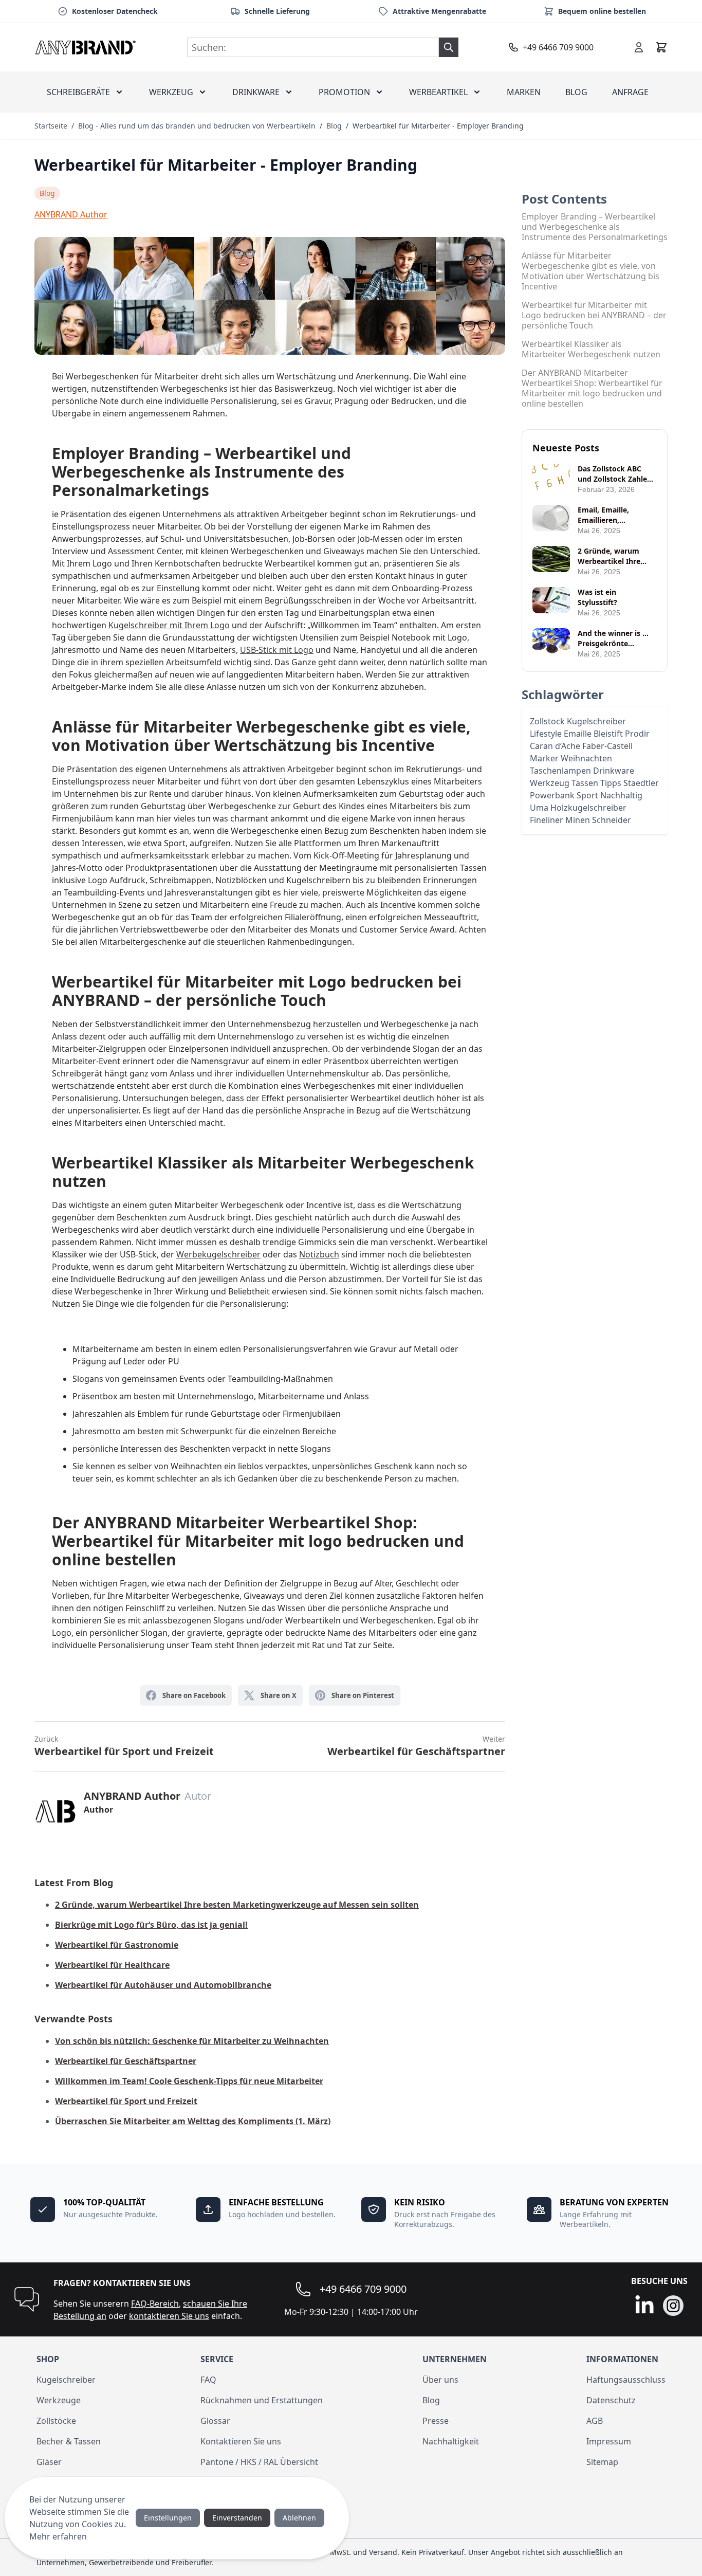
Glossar (215, 2421)
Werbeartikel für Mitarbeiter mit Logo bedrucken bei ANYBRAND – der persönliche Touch (594, 315)
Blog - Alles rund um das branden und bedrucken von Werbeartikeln (197, 126)
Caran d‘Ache (556, 746)
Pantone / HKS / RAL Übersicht (259, 2462)
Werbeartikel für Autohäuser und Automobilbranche (163, 1985)
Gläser (49, 2462)
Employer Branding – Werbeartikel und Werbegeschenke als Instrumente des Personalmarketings (595, 227)
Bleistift (609, 734)
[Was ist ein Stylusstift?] (551, 600)
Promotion (344, 92)
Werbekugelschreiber (218, 1254)
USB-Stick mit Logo (277, 650)
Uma (540, 808)
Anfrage (630, 92)
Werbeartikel (438, 92)
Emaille (579, 734)
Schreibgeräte (78, 92)
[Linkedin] (644, 2306)
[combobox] (313, 47)
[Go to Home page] (86, 47)
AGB (595, 2421)
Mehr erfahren (58, 2536)
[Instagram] (673, 2306)
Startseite (51, 126)
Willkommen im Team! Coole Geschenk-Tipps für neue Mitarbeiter (189, 2081)
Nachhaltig (621, 795)
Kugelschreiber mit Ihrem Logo (169, 625)
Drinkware (256, 92)
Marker (545, 758)
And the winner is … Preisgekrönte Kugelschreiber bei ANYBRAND (613, 638)
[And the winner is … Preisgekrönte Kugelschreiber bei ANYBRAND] (551, 641)
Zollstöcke (56, 2421)
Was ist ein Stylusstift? (597, 597)
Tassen (586, 783)
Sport (588, 795)
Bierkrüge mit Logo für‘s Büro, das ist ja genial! (151, 1925)
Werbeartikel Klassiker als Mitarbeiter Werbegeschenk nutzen (591, 349)
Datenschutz (611, 2400)
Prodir (637, 734)
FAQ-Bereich (155, 2304)
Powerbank (553, 795)
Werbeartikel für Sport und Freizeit (124, 1746)
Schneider (612, 820)
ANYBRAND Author (71, 214)
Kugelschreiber (596, 721)
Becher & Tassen (69, 2441)
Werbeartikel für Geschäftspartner (416, 1746)
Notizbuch (319, 1254)
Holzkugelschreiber (588, 808)
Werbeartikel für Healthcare (112, 1965)
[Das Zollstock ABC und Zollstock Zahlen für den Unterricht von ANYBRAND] (551, 477)
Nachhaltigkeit (451, 2441)
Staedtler (641, 783)
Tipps (612, 783)
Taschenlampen (561, 771)
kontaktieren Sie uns (169, 2316)
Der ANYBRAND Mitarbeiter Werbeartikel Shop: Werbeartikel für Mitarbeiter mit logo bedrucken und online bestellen (592, 388)
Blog (576, 92)
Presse (436, 2421)
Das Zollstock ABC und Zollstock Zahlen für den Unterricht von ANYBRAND (615, 474)
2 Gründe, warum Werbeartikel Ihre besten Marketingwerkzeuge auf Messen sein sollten (237, 1905)
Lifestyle (547, 734)
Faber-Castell (607, 746)
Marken (524, 92)
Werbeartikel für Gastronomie (117, 1945)
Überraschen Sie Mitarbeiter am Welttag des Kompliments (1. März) (193, 2121)
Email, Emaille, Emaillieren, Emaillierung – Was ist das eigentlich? (617, 515)
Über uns (440, 2380)
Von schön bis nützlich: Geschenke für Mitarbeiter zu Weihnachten (192, 2041)
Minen (579, 820)
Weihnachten (586, 758)
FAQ (208, 2380)
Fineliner (548, 820)
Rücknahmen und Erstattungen (262, 2400)
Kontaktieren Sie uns (241, 2441)
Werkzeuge (59, 2400)
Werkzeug (171, 92)
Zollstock (548, 721)
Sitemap (602, 2462)
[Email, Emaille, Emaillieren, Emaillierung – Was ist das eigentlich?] (551, 518)
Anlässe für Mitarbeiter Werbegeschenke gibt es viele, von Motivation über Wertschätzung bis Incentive (590, 271)
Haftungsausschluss (626, 2380)
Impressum (609, 2441)
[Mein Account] (639, 47)
